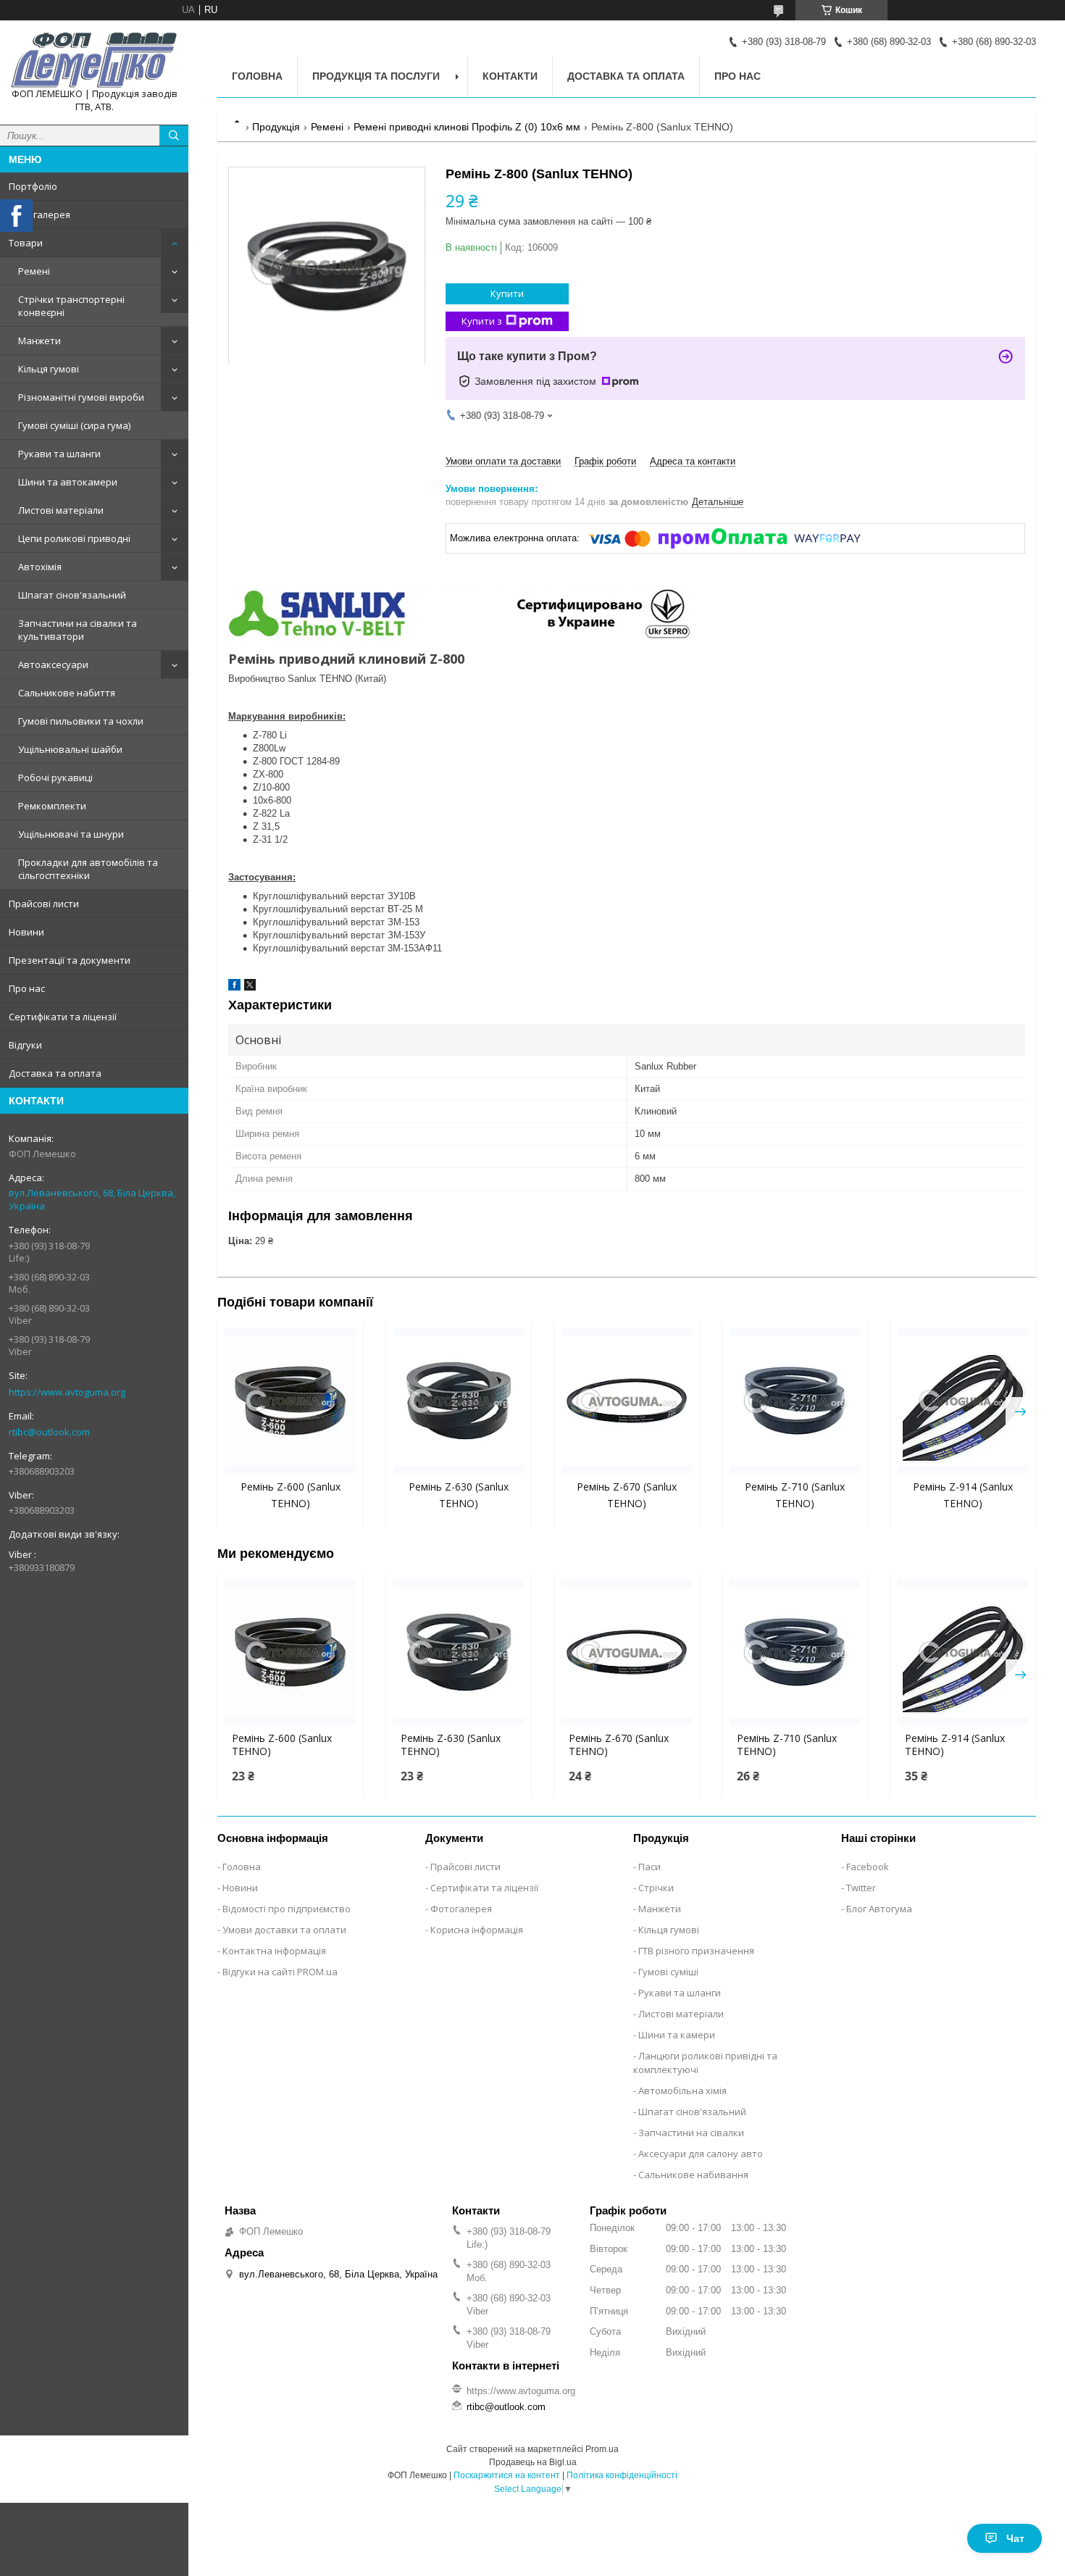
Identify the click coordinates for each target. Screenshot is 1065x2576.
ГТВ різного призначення (696, 1951)
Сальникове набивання (693, 2175)
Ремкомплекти (52, 806)
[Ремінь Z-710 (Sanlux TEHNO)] (795, 1401)
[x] (250, 987)
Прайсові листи (44, 904)
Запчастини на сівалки (691, 2133)
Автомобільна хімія (682, 2091)
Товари (26, 243)
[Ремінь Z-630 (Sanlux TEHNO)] (459, 1401)
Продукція (276, 127)
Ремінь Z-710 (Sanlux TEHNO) (787, 1745)
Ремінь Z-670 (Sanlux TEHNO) (619, 1745)
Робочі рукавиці (55, 778)
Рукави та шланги (59, 454)
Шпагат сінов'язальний (72, 595)
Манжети (39, 341)
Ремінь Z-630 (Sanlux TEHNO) (451, 1745)
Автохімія (40, 567)
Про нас (27, 988)
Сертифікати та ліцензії (63, 1017)
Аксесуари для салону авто (701, 2154)
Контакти (510, 76)
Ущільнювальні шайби (70, 749)
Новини (26, 932)
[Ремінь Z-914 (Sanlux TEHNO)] (963, 1401)
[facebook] (234, 987)
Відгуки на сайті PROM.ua (280, 1972)
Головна (257, 76)
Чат (1015, 2538)
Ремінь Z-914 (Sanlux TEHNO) (955, 1745)
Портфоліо (33, 186)
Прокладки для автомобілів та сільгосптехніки (88, 869)
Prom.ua (602, 2449)
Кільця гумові (49, 369)
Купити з (482, 321)
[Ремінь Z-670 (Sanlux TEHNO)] (627, 1401)
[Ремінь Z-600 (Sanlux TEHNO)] (290, 1401)
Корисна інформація (477, 1930)
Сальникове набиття (67, 693)
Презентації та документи (70, 960)
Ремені (34, 271)
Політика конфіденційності (622, 2475)
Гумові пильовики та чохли (81, 721)
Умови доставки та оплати (284, 1930)
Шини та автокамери (68, 482)
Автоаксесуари (53, 664)
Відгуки (25, 1045)
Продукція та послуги (376, 76)
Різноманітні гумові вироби (81, 397)
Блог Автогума (879, 1909)
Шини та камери (677, 2035)
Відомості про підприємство (287, 1909)
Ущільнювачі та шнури (71, 834)
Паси (650, 1867)
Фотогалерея (39, 214)
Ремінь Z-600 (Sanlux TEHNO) (282, 1745)
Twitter (861, 1888)
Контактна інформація (274, 1951)
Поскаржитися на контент (507, 2475)
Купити (507, 293)
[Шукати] (174, 136)
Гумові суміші (668, 1972)
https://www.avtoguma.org (67, 1392)
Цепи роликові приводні (74, 538)
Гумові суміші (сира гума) (74, 425)
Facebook (868, 1867)
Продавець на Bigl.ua (533, 2462)
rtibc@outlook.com (49, 1432)
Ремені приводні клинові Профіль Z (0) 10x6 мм (467, 127)
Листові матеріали (61, 510)
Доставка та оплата (55, 1073)
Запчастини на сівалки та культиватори (78, 630)
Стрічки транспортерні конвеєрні (71, 306)
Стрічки (656, 1888)
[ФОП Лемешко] (94, 59)
